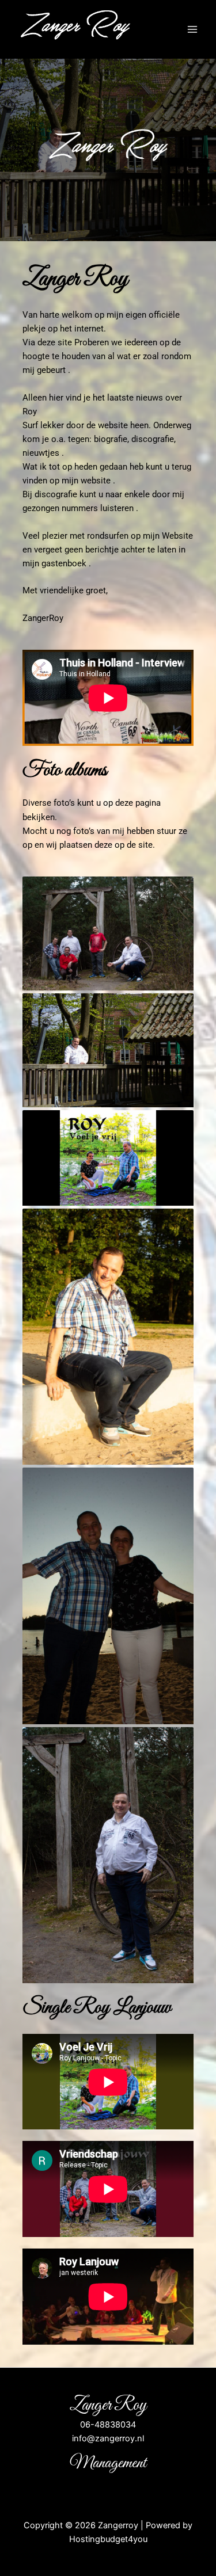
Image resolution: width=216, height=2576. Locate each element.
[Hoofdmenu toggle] (192, 29)
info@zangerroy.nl (108, 2438)
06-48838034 (108, 2425)
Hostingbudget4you (108, 2539)
